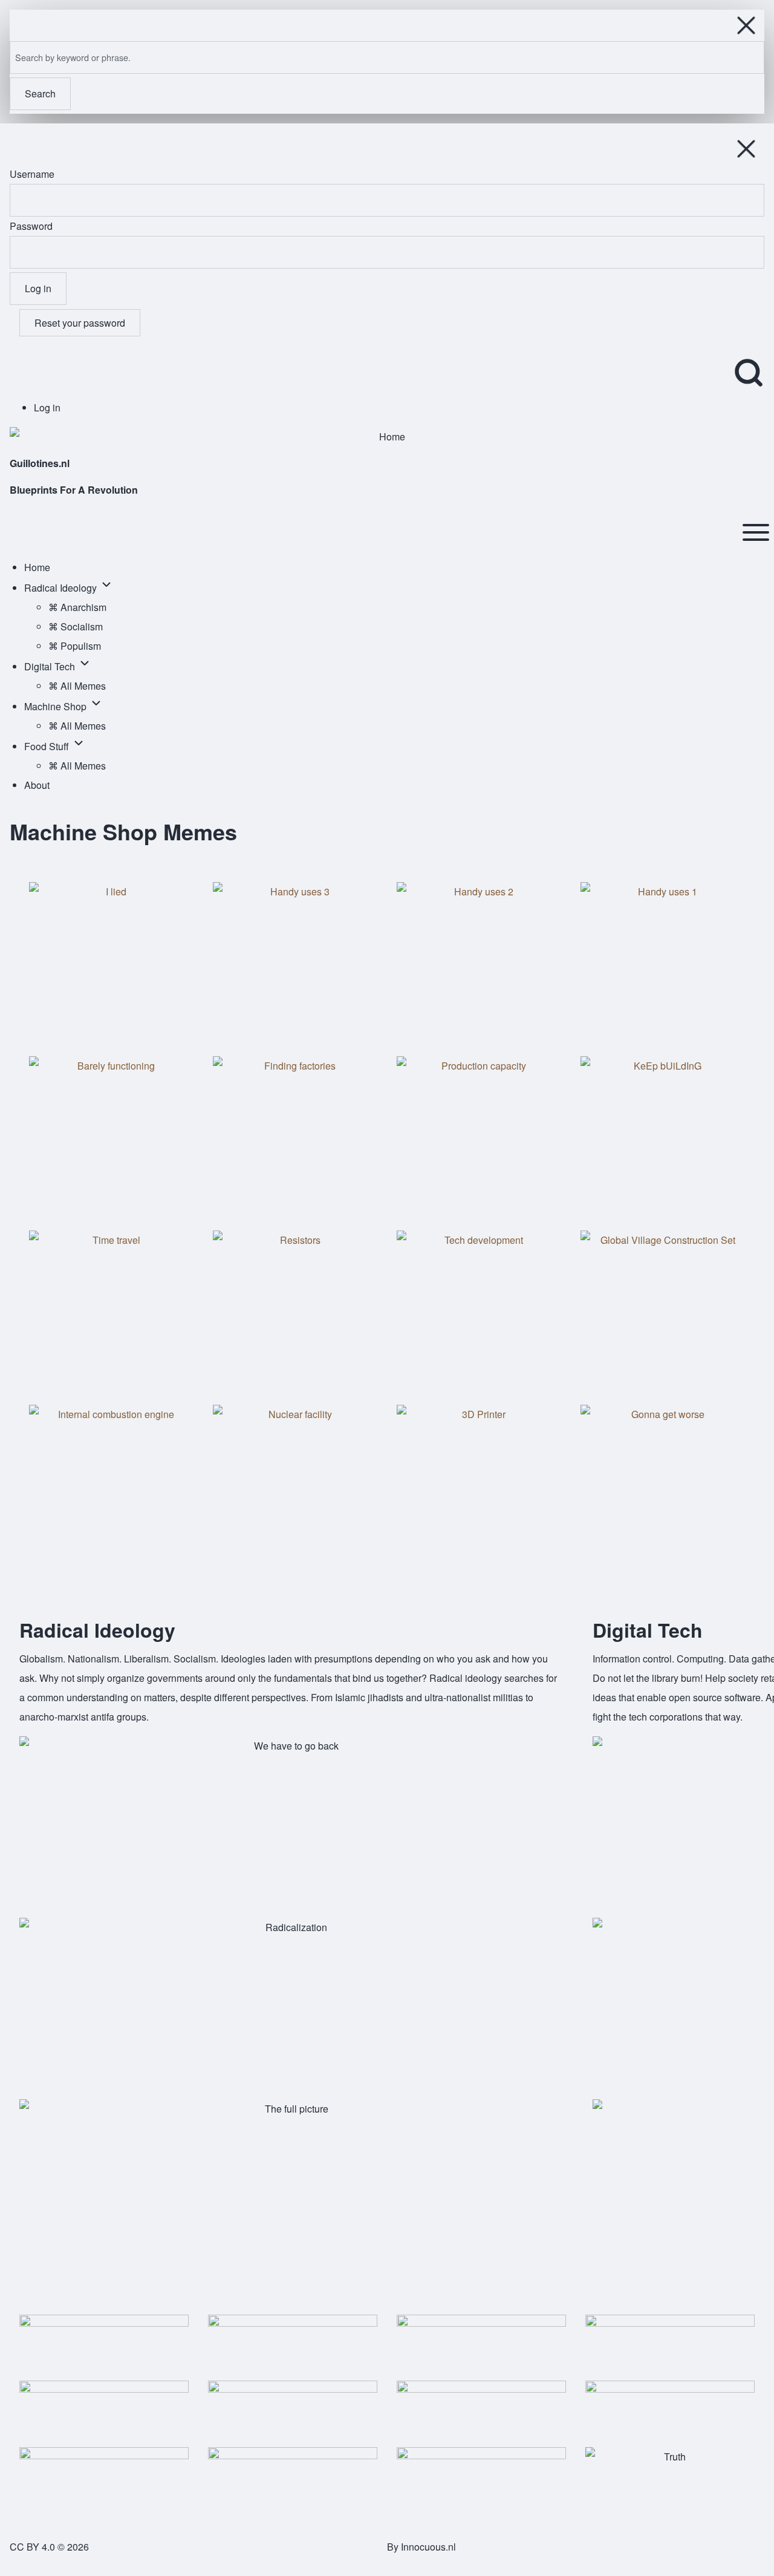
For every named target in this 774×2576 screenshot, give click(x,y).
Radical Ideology (97, 1630)
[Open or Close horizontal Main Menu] (756, 532)
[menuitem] (47, 407)
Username (32, 174)
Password (31, 226)
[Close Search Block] (746, 25)
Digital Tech (648, 1630)
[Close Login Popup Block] (746, 149)
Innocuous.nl (428, 2547)
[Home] (387, 437)
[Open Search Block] (749, 373)
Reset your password (80, 323)
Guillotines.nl (40, 463)
